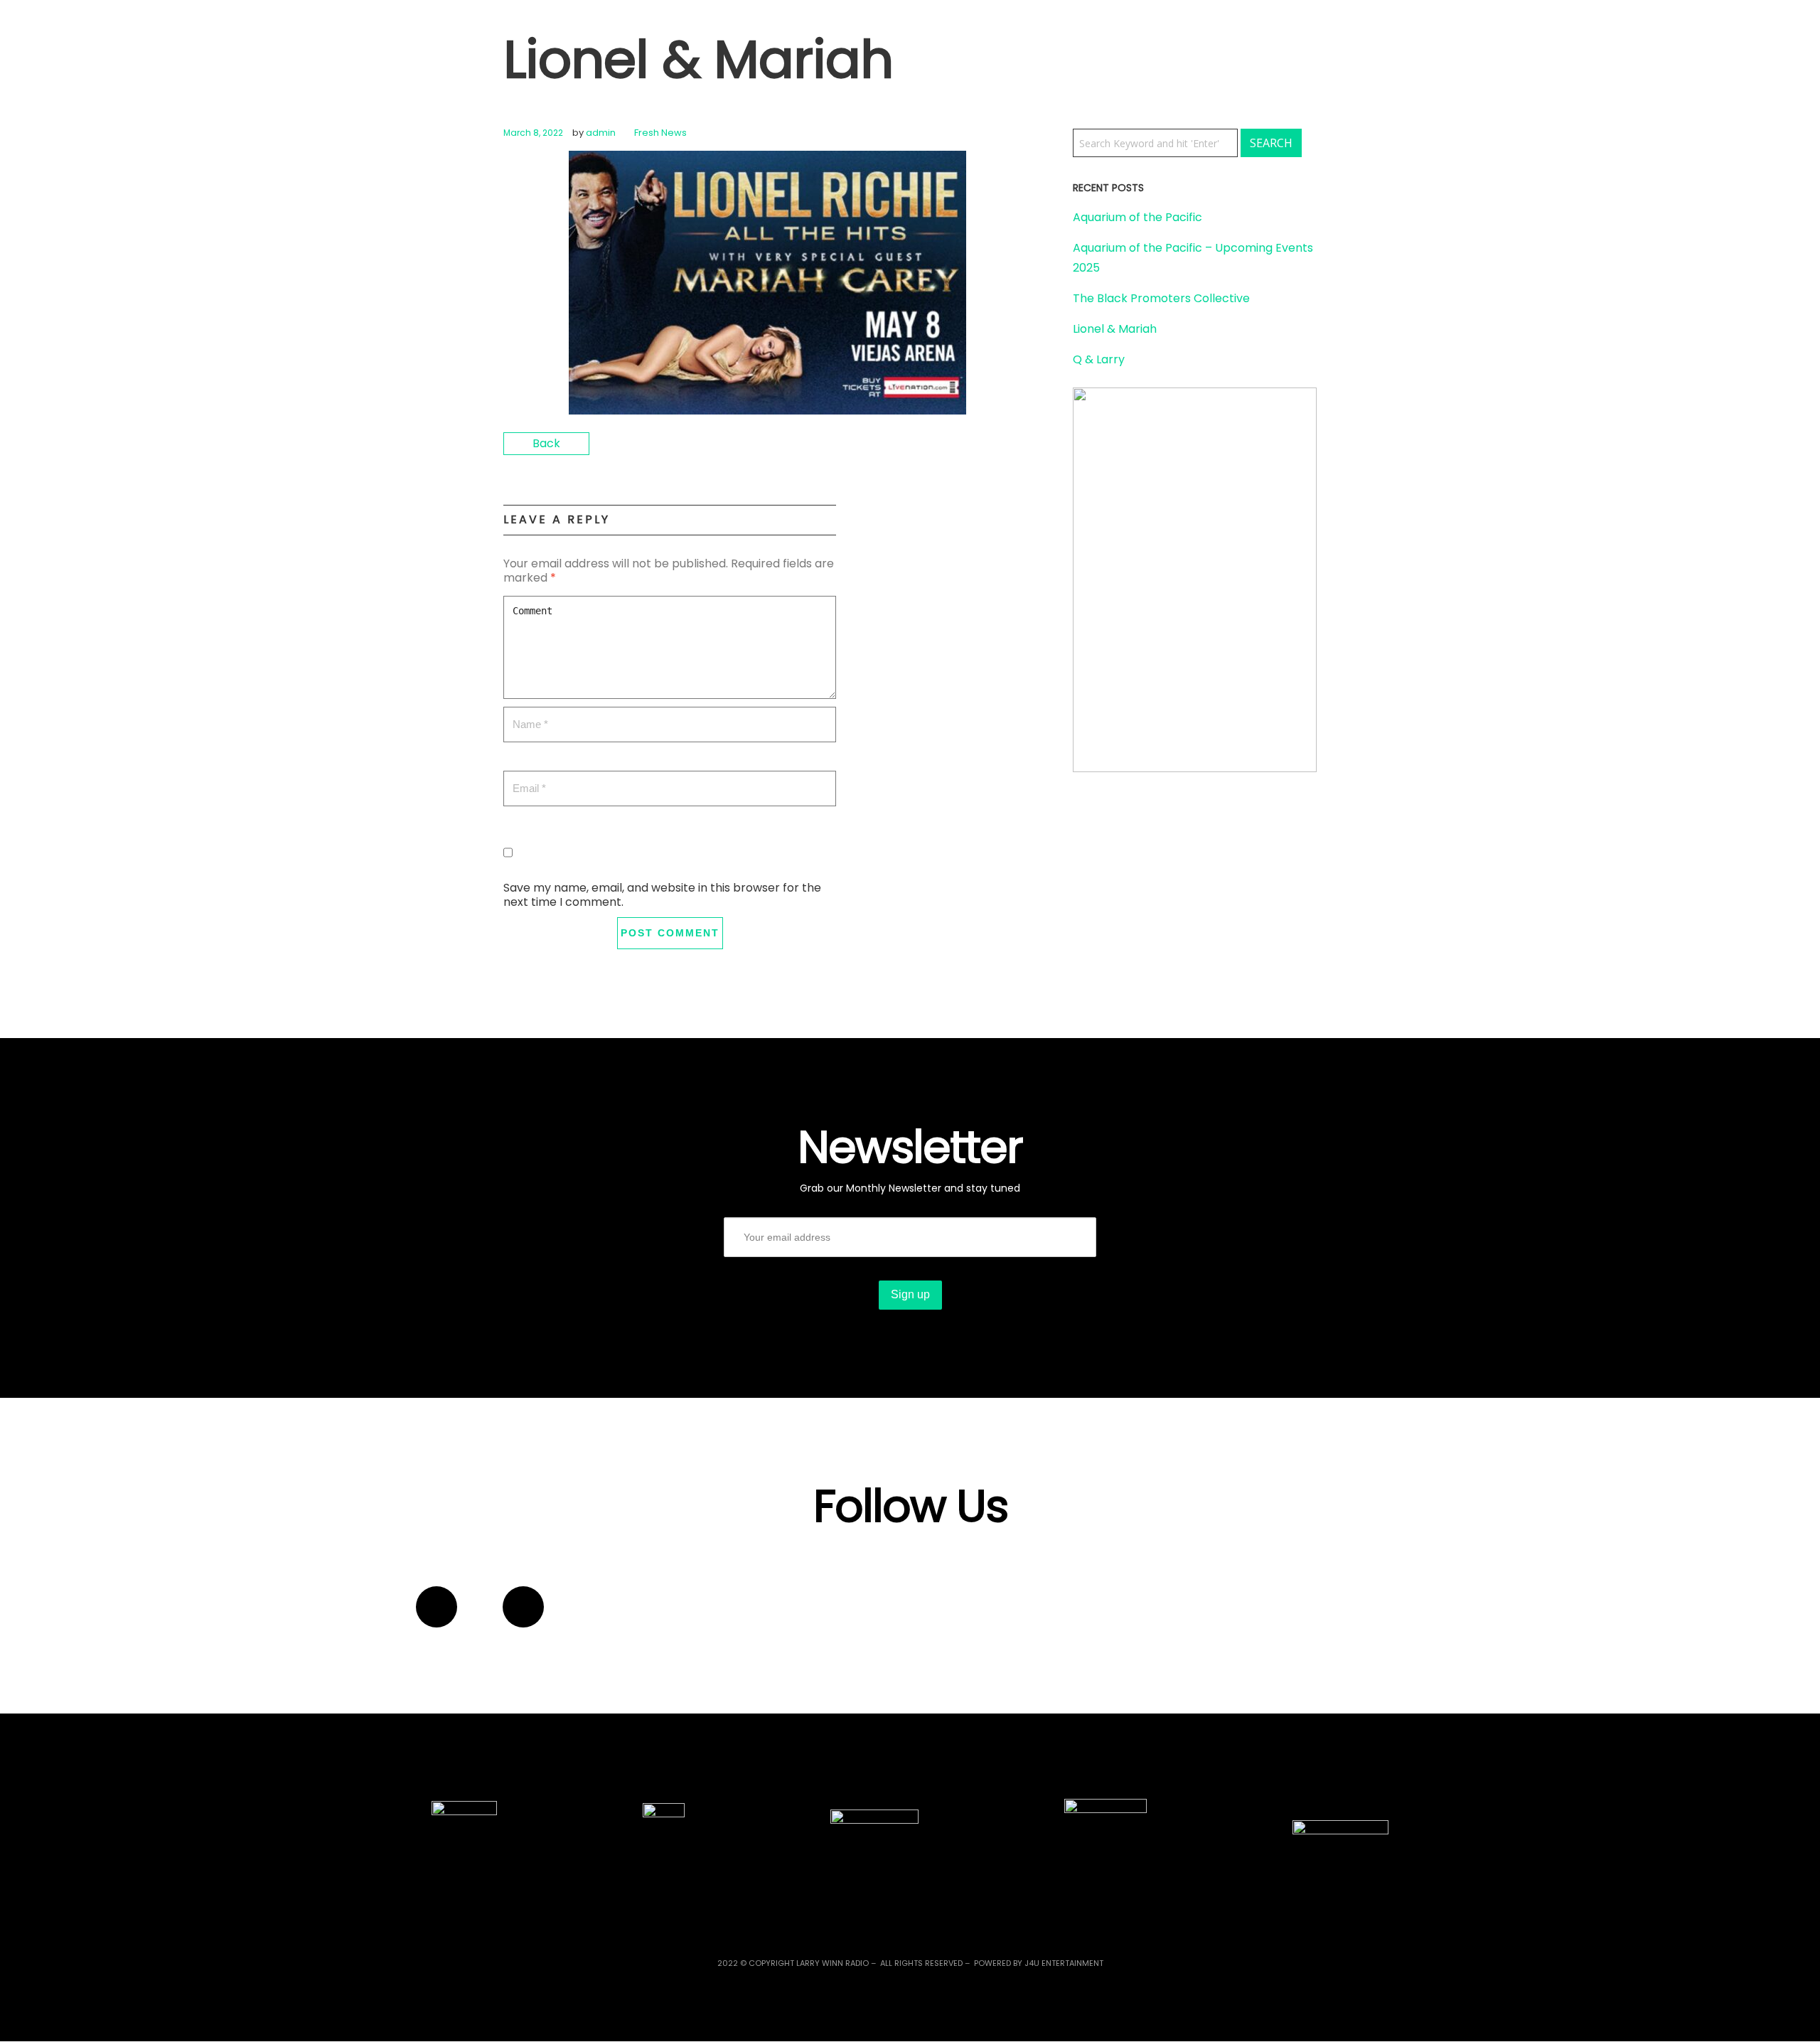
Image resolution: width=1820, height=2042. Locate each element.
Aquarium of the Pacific (1137, 217)
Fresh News (660, 133)
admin (601, 133)
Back (546, 443)
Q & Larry (1099, 359)
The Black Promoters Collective (1161, 298)
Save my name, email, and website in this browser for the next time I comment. (662, 895)
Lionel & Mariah (1115, 329)
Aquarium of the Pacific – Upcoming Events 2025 (1193, 258)
